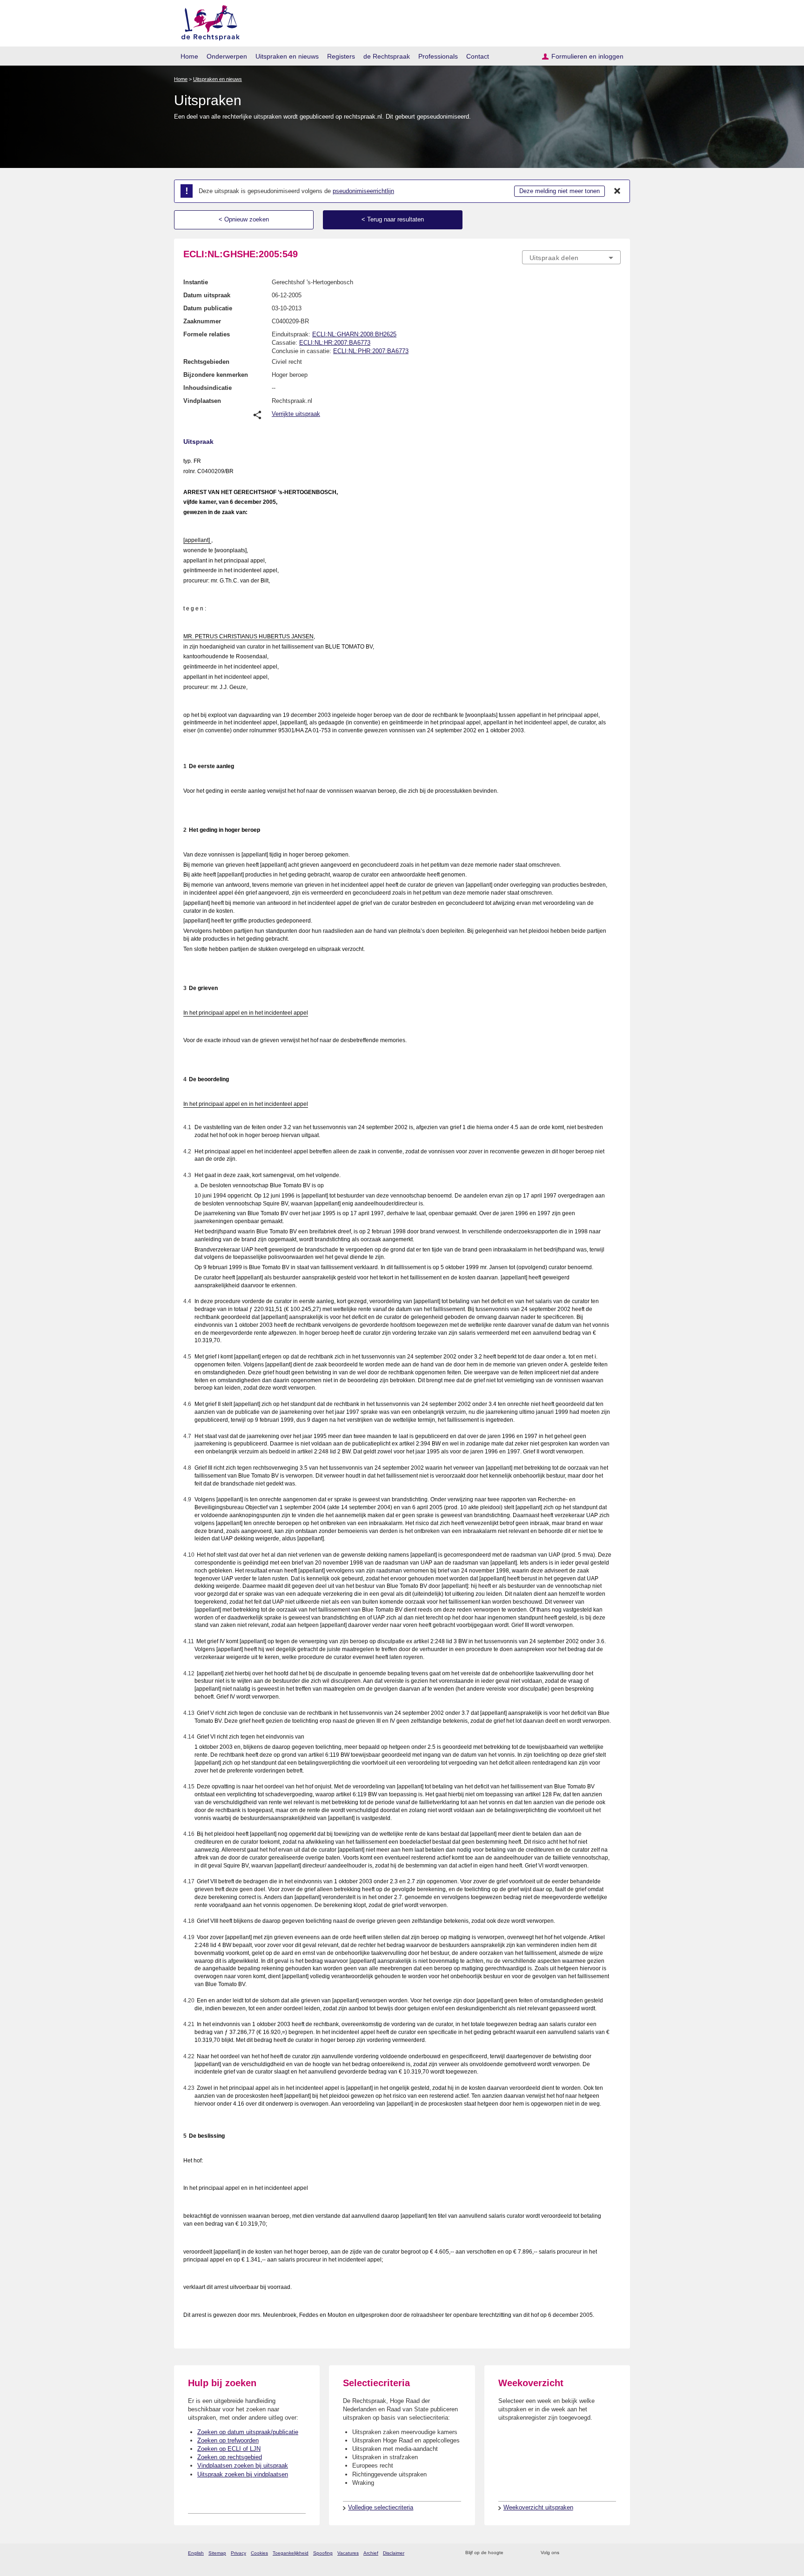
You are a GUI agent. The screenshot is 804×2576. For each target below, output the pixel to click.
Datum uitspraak (207, 295)
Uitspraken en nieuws (287, 56)
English (196, 2553)
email (524, 2553)
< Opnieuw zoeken (244, 219)
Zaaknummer (202, 321)
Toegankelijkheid (291, 2553)
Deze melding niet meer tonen (559, 191)
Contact (478, 56)
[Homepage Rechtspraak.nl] (207, 21)
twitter (567, 2553)
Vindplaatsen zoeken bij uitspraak (243, 2466)
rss (512, 2553)
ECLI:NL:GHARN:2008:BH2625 (354, 334)
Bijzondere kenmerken (216, 375)
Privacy (238, 2553)
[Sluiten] (617, 191)
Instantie (196, 282)
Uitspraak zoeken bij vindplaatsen (243, 2474)
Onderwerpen (227, 56)
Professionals (438, 56)
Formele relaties (207, 334)
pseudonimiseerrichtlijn (363, 191)
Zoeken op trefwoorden (228, 2440)
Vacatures (348, 2553)
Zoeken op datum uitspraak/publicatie (248, 2432)
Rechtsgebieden (206, 362)
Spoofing (323, 2553)
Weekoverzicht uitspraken (538, 2507)
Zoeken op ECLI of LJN (229, 2449)
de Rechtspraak (387, 56)
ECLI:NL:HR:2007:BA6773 (335, 343)
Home (189, 56)
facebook (580, 2553)
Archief (371, 2553)
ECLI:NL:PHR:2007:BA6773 (371, 351)
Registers (341, 56)
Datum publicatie (208, 308)
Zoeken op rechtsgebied (230, 2457)
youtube (616, 2553)
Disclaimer (394, 2553)
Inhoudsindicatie (208, 388)
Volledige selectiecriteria (381, 2507)
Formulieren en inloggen (587, 56)
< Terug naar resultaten (393, 219)
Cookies (259, 2553)
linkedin (604, 2553)
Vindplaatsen (202, 401)
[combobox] (571, 257)
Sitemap (217, 2553)
